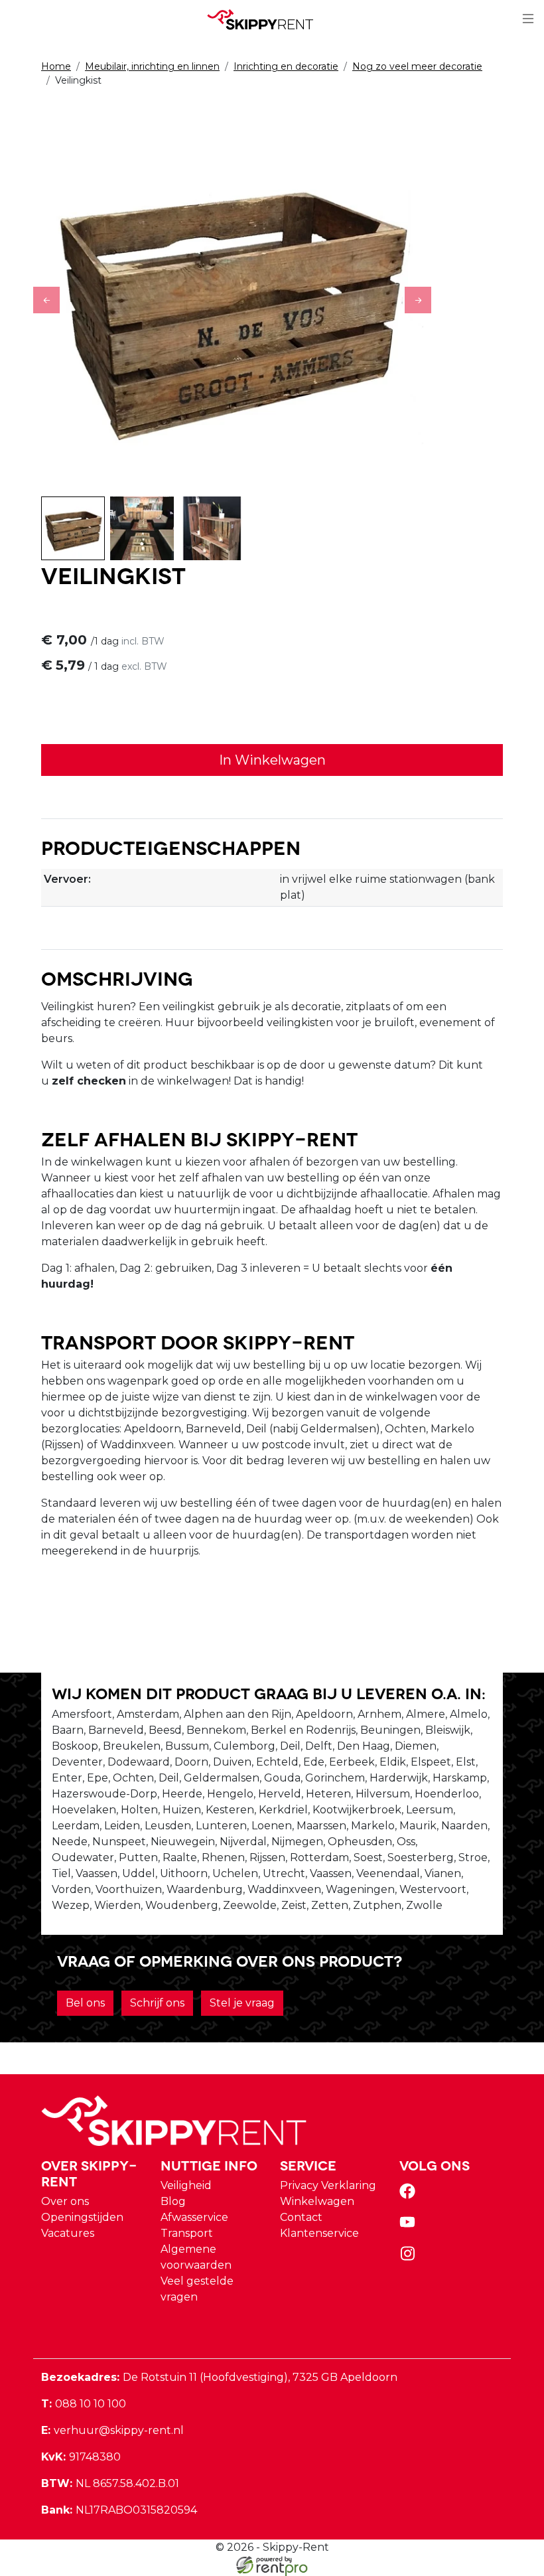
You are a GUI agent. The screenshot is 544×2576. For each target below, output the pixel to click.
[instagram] (410, 2258)
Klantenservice (319, 2233)
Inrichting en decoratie (286, 66)
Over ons (65, 2201)
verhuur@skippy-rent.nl (112, 2430)
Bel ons (85, 2003)
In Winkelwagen (272, 760)
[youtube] (410, 2227)
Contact (301, 2217)
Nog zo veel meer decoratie (417, 66)
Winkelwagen (317, 2201)
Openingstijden (82, 2217)
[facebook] (410, 2195)
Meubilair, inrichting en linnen (152, 66)
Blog (173, 2201)
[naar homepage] (267, 19)
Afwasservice (194, 2217)
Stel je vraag (242, 2003)
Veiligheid (186, 2185)
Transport (187, 2233)
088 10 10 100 (84, 2404)
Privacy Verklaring (328, 2185)
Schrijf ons (157, 2003)
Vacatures (68, 2233)
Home (56, 66)
